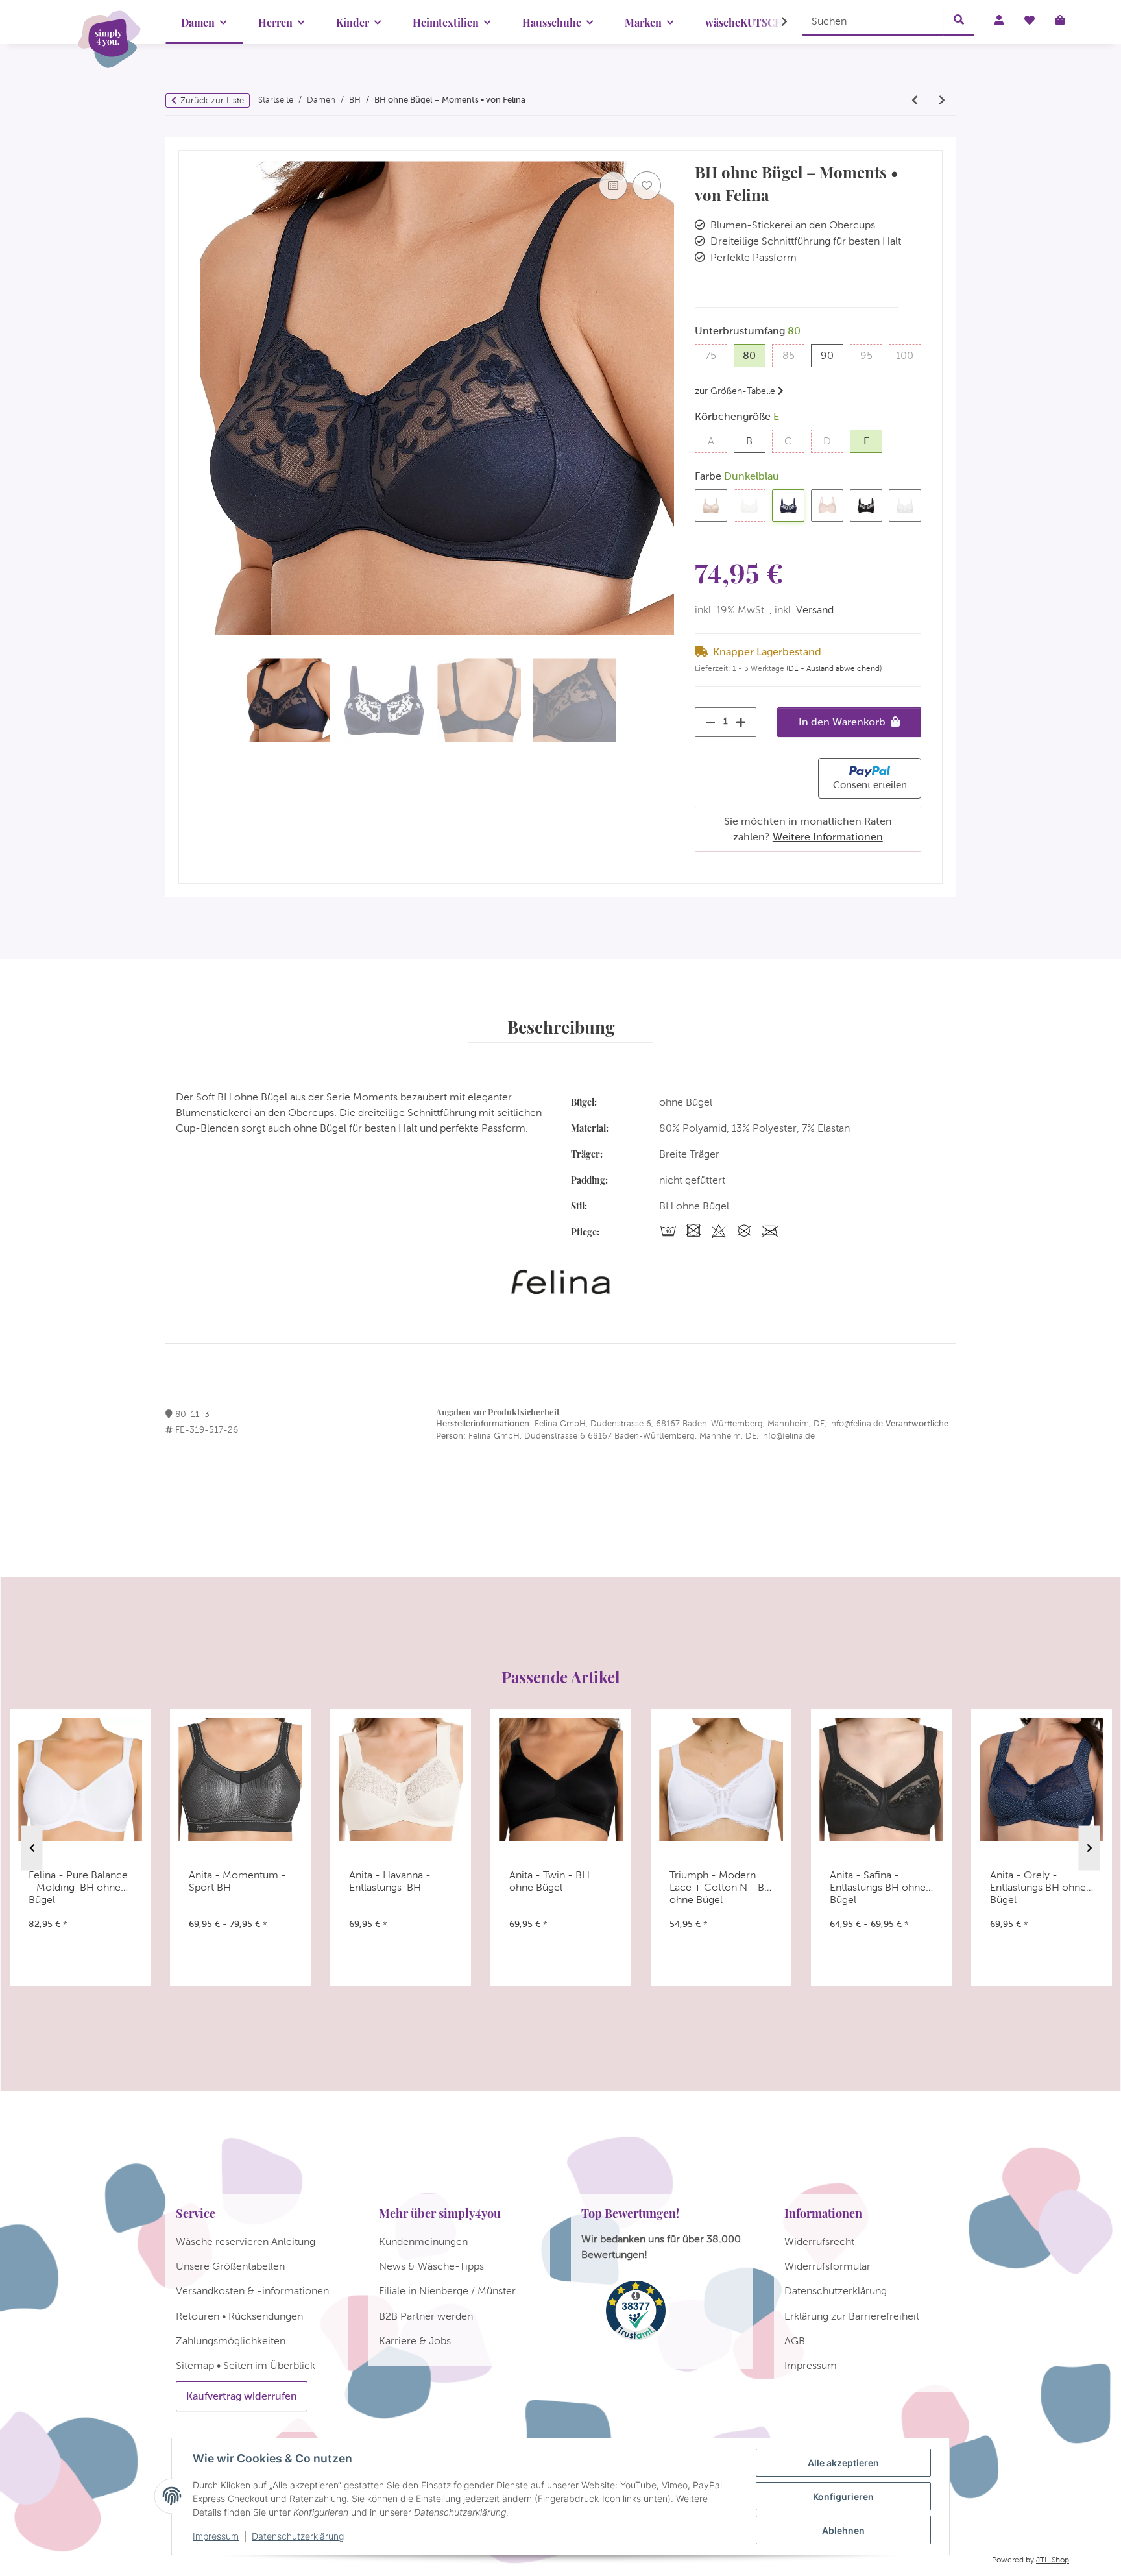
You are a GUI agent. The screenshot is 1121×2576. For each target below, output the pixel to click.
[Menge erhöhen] (744, 722)
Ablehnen (843, 2530)
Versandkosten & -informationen (252, 2291)
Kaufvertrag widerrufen (242, 2396)
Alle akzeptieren (843, 2463)
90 (832, 355)
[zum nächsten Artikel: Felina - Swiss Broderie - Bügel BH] (942, 101)
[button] (776, 22)
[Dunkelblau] (788, 505)
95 (871, 355)
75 (716, 355)
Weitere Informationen (828, 837)
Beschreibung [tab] (561, 1027)
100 (908, 355)
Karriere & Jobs (415, 2341)
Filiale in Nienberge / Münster (447, 2291)
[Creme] (750, 505)
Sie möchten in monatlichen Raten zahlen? (808, 829)
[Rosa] (827, 505)
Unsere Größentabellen (230, 2266)
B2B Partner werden (426, 2316)
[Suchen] (959, 21)
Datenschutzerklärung (298, 2536)
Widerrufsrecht (819, 2242)
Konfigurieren (843, 2497)
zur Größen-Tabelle (736, 391)
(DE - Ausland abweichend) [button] (834, 668)
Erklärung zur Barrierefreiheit (852, 2316)
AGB (795, 2341)
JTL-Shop (1053, 2560)
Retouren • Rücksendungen (239, 2316)
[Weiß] (905, 505)
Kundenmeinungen (423, 2242)
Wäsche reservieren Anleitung (246, 2242)
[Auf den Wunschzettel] (647, 186)
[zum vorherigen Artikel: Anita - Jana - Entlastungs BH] (915, 101)
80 (754, 355)
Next (1090, 1848)
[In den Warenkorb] (189, 144)
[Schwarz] (866, 505)
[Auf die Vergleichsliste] (613, 186)
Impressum (216, 2536)
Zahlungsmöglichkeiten (231, 2341)
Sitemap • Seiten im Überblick (246, 2365)
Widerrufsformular (827, 2266)
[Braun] (711, 505)
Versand (815, 610)
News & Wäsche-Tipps (431, 2266)
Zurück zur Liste (212, 100)
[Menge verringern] (707, 722)
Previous (32, 1848)
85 (793, 355)
